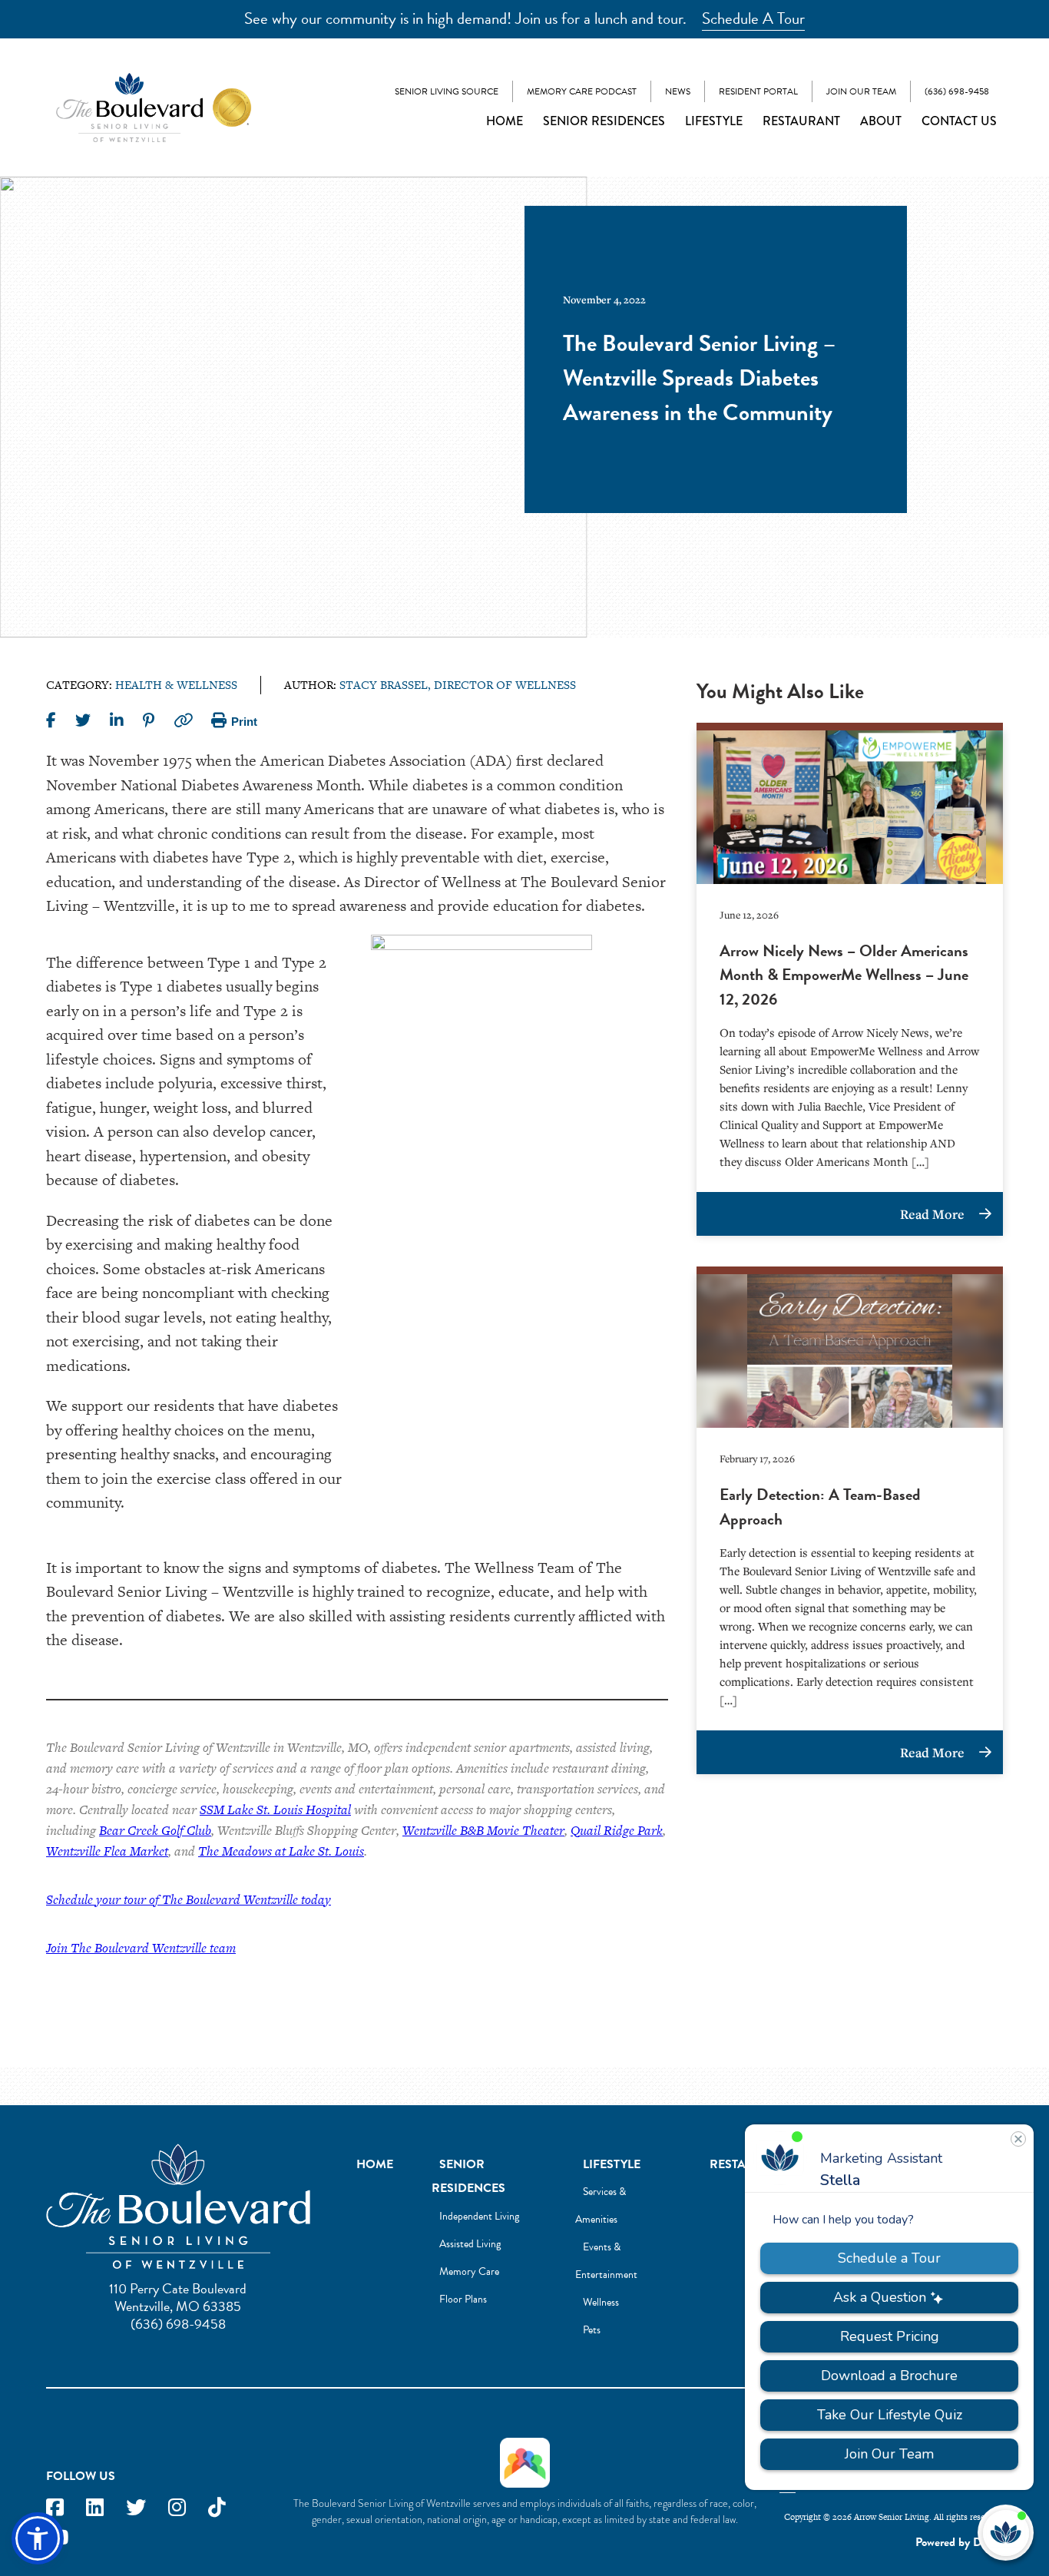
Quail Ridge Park (617, 1830)
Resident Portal (758, 91)
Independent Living (479, 2216)
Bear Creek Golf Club (155, 1830)
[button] (38, 2538)
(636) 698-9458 (957, 91)
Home (505, 121)
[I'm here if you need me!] (1006, 2533)
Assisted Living (470, 2244)
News (678, 91)
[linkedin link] (95, 2508)
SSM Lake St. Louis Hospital (275, 1809)
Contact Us (959, 121)
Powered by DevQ (959, 2542)
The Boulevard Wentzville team (153, 1948)
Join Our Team (861, 91)
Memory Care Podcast (582, 91)
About (881, 121)
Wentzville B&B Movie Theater (483, 1830)
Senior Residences (604, 121)
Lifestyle (714, 121)
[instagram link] (177, 2508)
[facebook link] (55, 2508)
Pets (592, 2330)
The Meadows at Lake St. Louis (281, 1851)
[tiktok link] (217, 2508)
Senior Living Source (447, 91)
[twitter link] (136, 2508)
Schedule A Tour (753, 18)
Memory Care (469, 2271)
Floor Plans (463, 2299)
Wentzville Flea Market (107, 1851)
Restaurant (801, 121)
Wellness (601, 2302)
